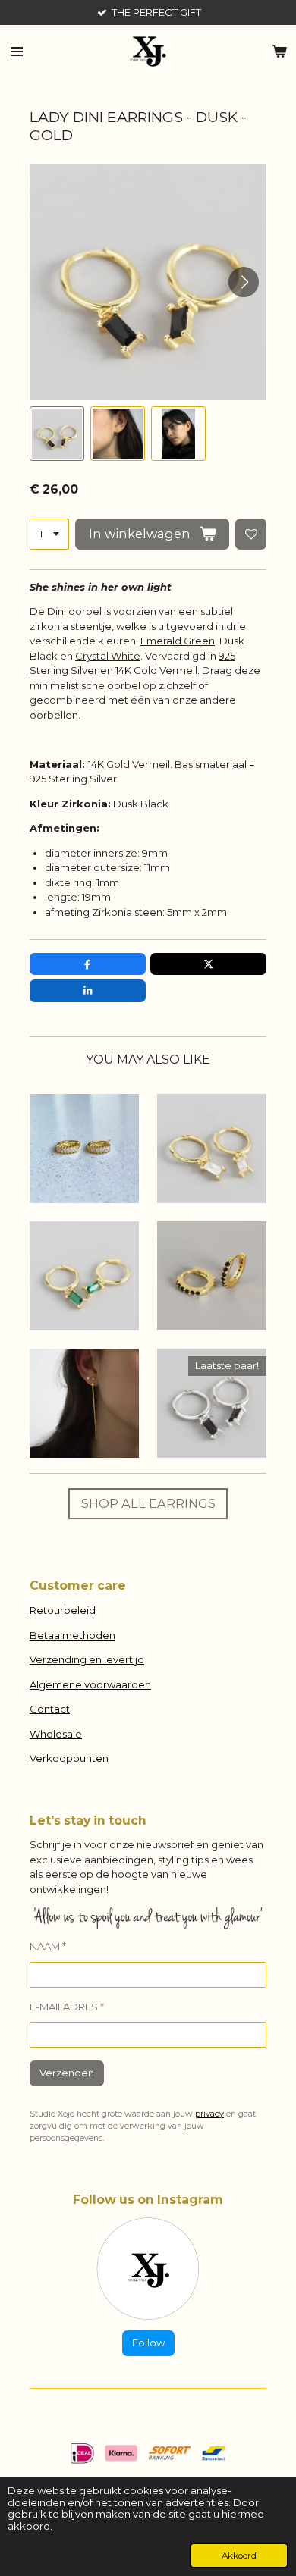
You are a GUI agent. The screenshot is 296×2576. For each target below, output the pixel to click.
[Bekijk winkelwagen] (279, 52)
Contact (50, 1709)
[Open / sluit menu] (17, 52)
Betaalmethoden (72, 1635)
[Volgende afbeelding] (244, 282)
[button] (57, 434)
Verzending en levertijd (87, 1659)
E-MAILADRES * (67, 2007)
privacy (209, 2114)
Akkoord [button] (239, 2556)
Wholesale (56, 1734)
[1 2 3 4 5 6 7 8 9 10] (49, 534)
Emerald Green (178, 641)
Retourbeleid (63, 1610)
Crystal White (108, 656)
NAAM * (48, 1946)
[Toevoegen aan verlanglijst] (251, 534)
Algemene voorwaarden (90, 1684)
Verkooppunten (69, 1758)
